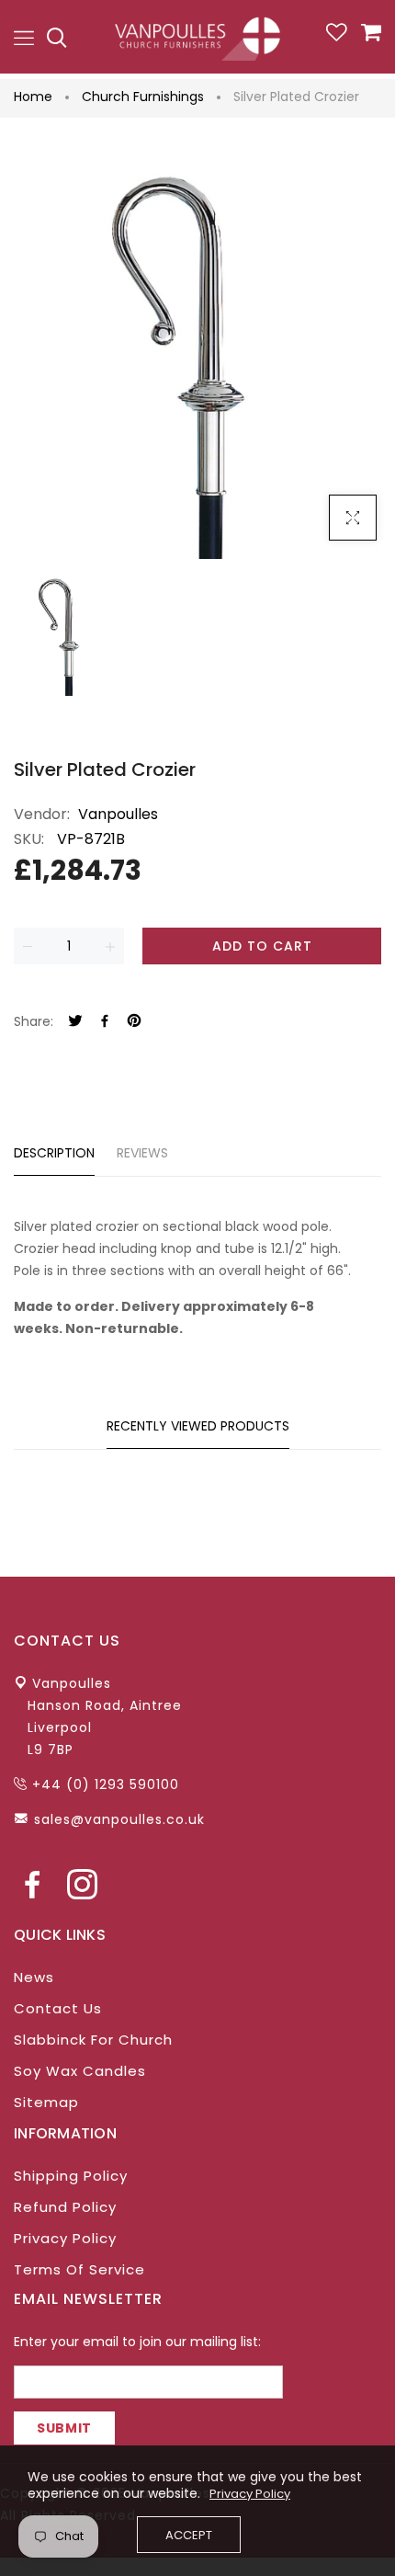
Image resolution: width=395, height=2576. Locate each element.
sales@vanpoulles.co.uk (119, 1819)
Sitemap (46, 2102)
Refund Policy (65, 2207)
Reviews (142, 1153)
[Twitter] (75, 1022)
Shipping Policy (71, 2176)
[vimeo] (134, 1022)
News (34, 1977)
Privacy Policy (65, 2238)
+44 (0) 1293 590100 (106, 1784)
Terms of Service (79, 2269)
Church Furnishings (143, 97)
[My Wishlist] (337, 37)
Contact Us (58, 2008)
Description (54, 1153)
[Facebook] (105, 1022)
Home (33, 97)
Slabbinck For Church (93, 2040)
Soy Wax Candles (80, 2071)
